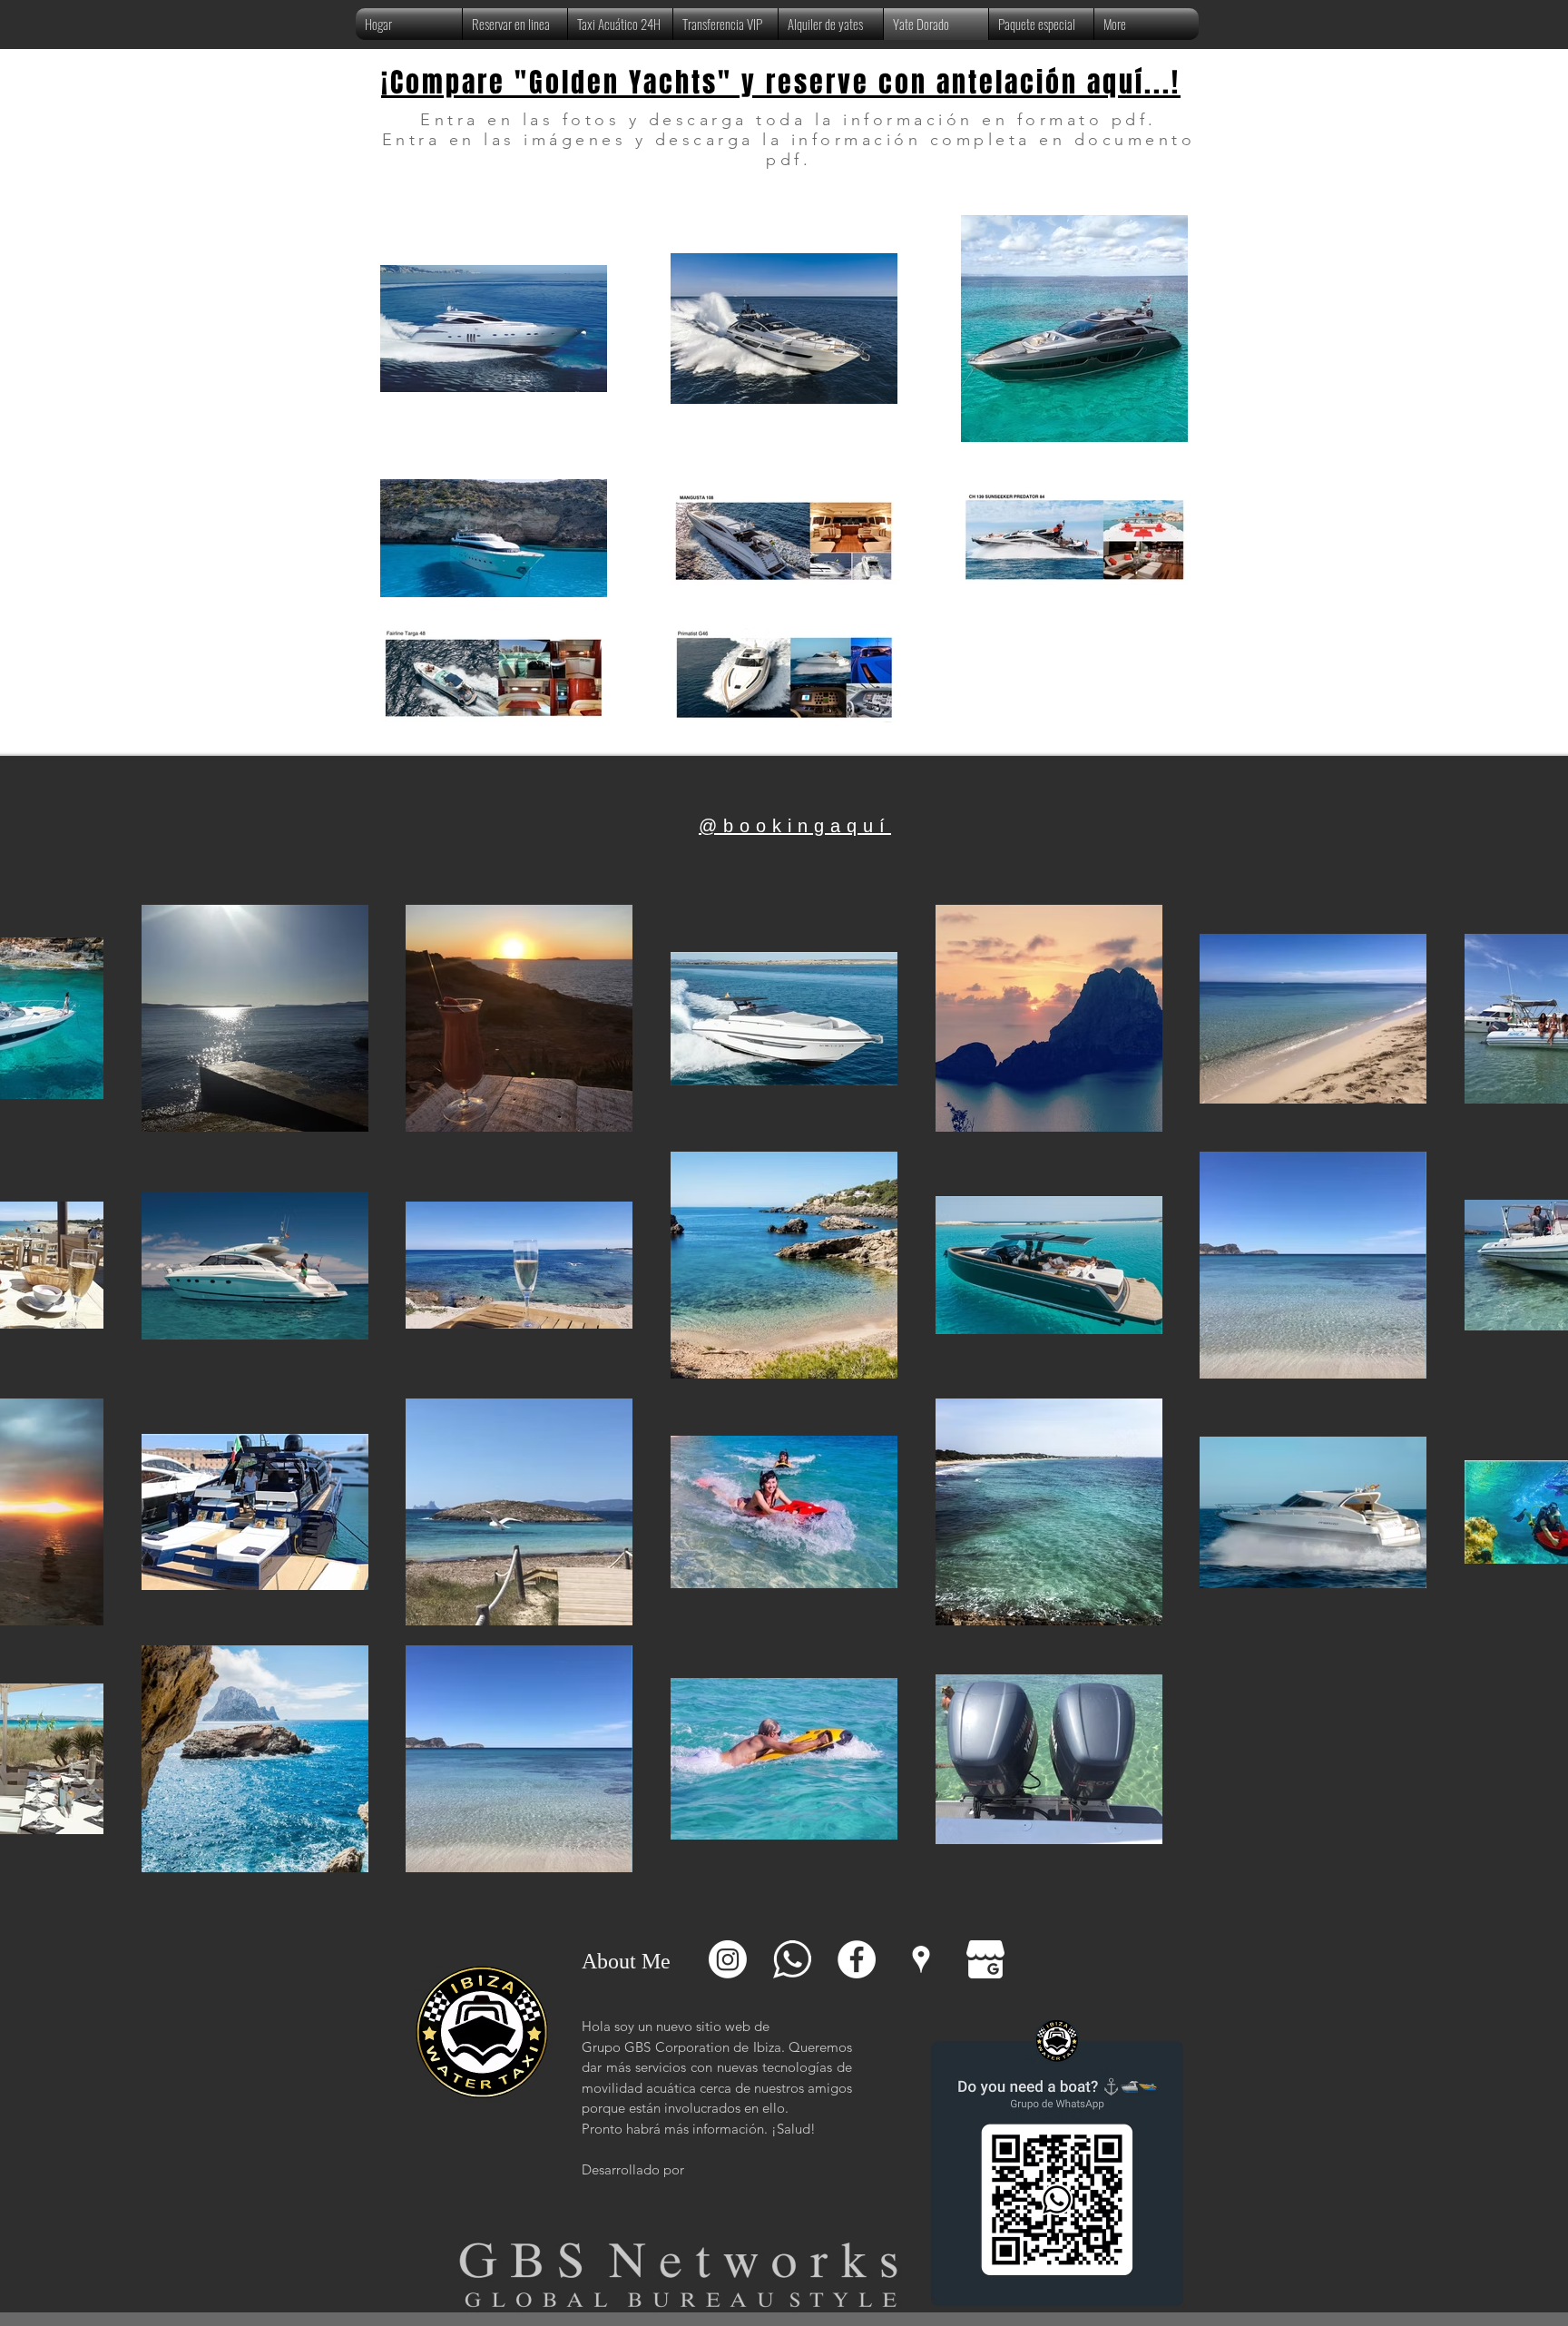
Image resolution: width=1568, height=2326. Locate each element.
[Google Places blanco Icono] (921, 1959)
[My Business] (985, 1959)
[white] (792, 1959)
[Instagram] (728, 1959)
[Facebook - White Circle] (857, 1959)
